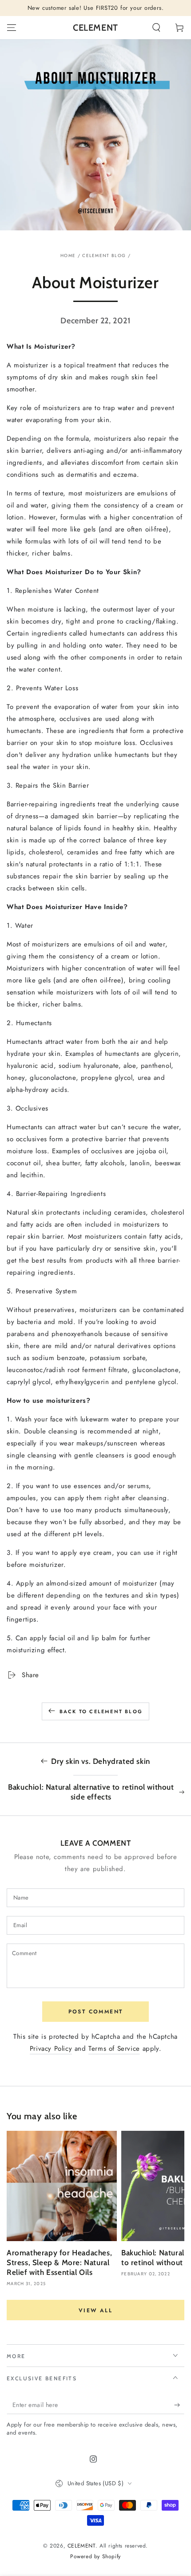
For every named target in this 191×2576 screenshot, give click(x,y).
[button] (156, 28)
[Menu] (12, 28)
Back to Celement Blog (101, 1711)
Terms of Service (114, 2049)
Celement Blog (104, 256)
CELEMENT (82, 2546)
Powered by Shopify (95, 2557)
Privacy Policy (51, 2049)
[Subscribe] (179, 2405)
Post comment (96, 2012)
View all (95, 2310)
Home (68, 256)
